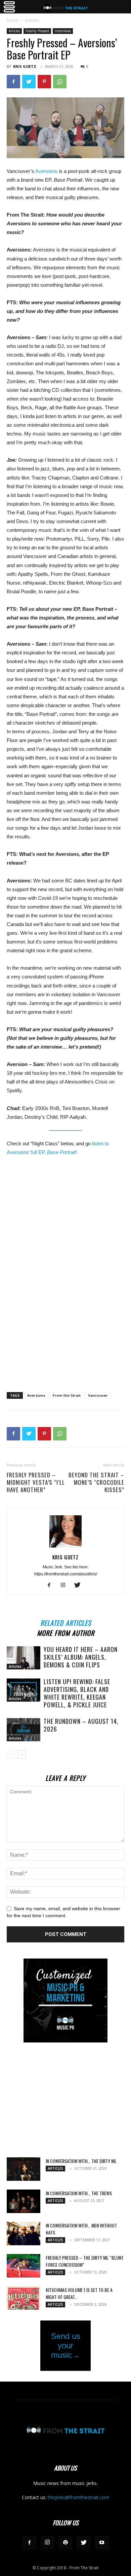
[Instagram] (66, 1585)
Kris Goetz (25, 66)
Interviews (63, 31)
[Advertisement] (65, 1338)
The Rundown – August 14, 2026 (81, 1725)
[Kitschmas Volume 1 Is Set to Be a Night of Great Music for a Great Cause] (24, 2298)
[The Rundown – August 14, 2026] (24, 1730)
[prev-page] (11, 1755)
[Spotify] (65, 2543)
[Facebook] (13, 82)
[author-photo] (65, 1548)
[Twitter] (29, 82)
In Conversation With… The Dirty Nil (81, 2161)
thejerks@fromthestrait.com (78, 2497)
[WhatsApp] (60, 82)
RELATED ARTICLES (66, 1622)
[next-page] (22, 1755)
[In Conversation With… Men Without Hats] (24, 2234)
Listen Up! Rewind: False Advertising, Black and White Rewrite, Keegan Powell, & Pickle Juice (77, 1693)
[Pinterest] (44, 82)
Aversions (46, 171)
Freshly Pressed (37, 31)
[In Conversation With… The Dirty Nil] (24, 2169)
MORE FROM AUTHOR (66, 1632)
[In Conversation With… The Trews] (24, 2201)
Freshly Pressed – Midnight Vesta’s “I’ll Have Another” (36, 1482)
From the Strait (67, 1395)
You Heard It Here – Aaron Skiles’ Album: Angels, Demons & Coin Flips (81, 1657)
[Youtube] (102, 2543)
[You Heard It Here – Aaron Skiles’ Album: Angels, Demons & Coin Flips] (24, 1658)
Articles (32, 20)
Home (13, 20)
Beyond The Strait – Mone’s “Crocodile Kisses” (96, 1482)
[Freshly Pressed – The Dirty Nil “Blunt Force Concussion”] (24, 2266)
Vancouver (98, 1395)
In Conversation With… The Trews (79, 2193)
